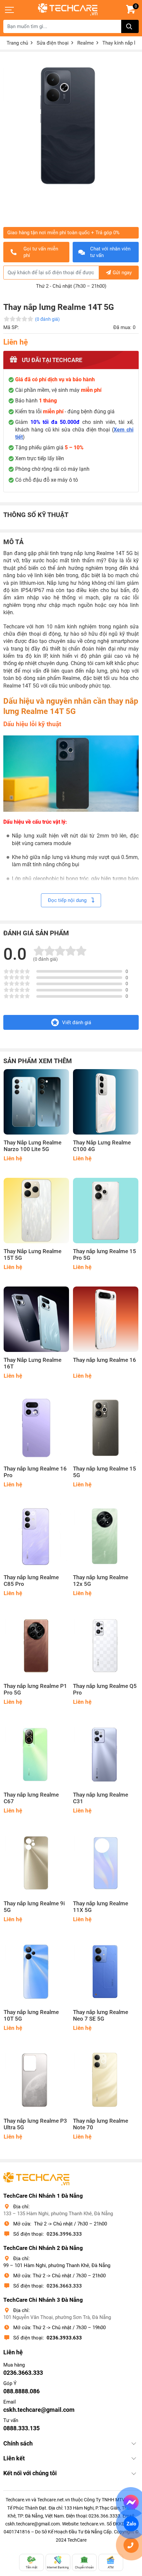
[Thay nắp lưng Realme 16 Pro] (36, 1428)
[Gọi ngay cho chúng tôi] (131, 2545)
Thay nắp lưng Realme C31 (101, 1798)
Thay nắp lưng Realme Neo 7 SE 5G (101, 2016)
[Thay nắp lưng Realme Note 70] (106, 2080)
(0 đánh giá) (47, 319)
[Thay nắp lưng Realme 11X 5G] (106, 1863)
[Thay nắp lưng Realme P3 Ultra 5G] (36, 2080)
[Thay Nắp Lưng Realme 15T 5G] (36, 1211)
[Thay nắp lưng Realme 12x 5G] (106, 1537)
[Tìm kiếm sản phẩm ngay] (130, 26)
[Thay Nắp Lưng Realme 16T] (36, 1319)
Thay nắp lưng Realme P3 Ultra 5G (35, 2124)
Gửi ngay (122, 273)
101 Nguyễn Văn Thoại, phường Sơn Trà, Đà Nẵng (57, 2317)
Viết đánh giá (77, 1023)
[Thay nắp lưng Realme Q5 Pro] (106, 1645)
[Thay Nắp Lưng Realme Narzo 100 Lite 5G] (36, 1102)
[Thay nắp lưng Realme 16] (106, 1319)
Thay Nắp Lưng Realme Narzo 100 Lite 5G (33, 1146)
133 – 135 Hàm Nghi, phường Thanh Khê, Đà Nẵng (58, 2214)
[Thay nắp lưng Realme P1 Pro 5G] (36, 1645)
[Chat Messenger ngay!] (131, 2502)
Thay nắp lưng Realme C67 (31, 1798)
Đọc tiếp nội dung (68, 900)
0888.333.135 (21, 2428)
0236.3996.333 (64, 2234)
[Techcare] (68, 9)
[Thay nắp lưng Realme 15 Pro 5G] (106, 1211)
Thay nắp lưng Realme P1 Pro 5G (35, 1689)
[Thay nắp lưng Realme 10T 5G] (36, 1971)
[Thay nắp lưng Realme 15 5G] (106, 1428)
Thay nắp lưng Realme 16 (105, 1360)
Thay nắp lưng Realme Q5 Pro (105, 1689)
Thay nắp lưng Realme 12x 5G (101, 1581)
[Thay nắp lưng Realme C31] (106, 1754)
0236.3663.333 (64, 2286)
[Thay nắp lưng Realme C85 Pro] (36, 1537)
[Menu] (10, 10)
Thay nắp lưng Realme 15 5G (105, 1472)
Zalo (131, 2524)
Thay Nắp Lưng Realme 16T (33, 1363)
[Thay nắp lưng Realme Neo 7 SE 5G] (106, 1971)
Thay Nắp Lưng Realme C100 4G (102, 1146)
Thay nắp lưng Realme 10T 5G (31, 2016)
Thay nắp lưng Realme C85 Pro (31, 1581)
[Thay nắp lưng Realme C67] (36, 1754)
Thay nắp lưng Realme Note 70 (101, 2124)
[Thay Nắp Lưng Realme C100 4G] (106, 1102)
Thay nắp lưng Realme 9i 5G (34, 1907)
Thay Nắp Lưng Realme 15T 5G (33, 1255)
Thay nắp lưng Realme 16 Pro (35, 1472)
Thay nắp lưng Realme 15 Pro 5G (105, 1255)
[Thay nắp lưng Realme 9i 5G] (36, 1863)
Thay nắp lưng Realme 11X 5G (101, 1907)
